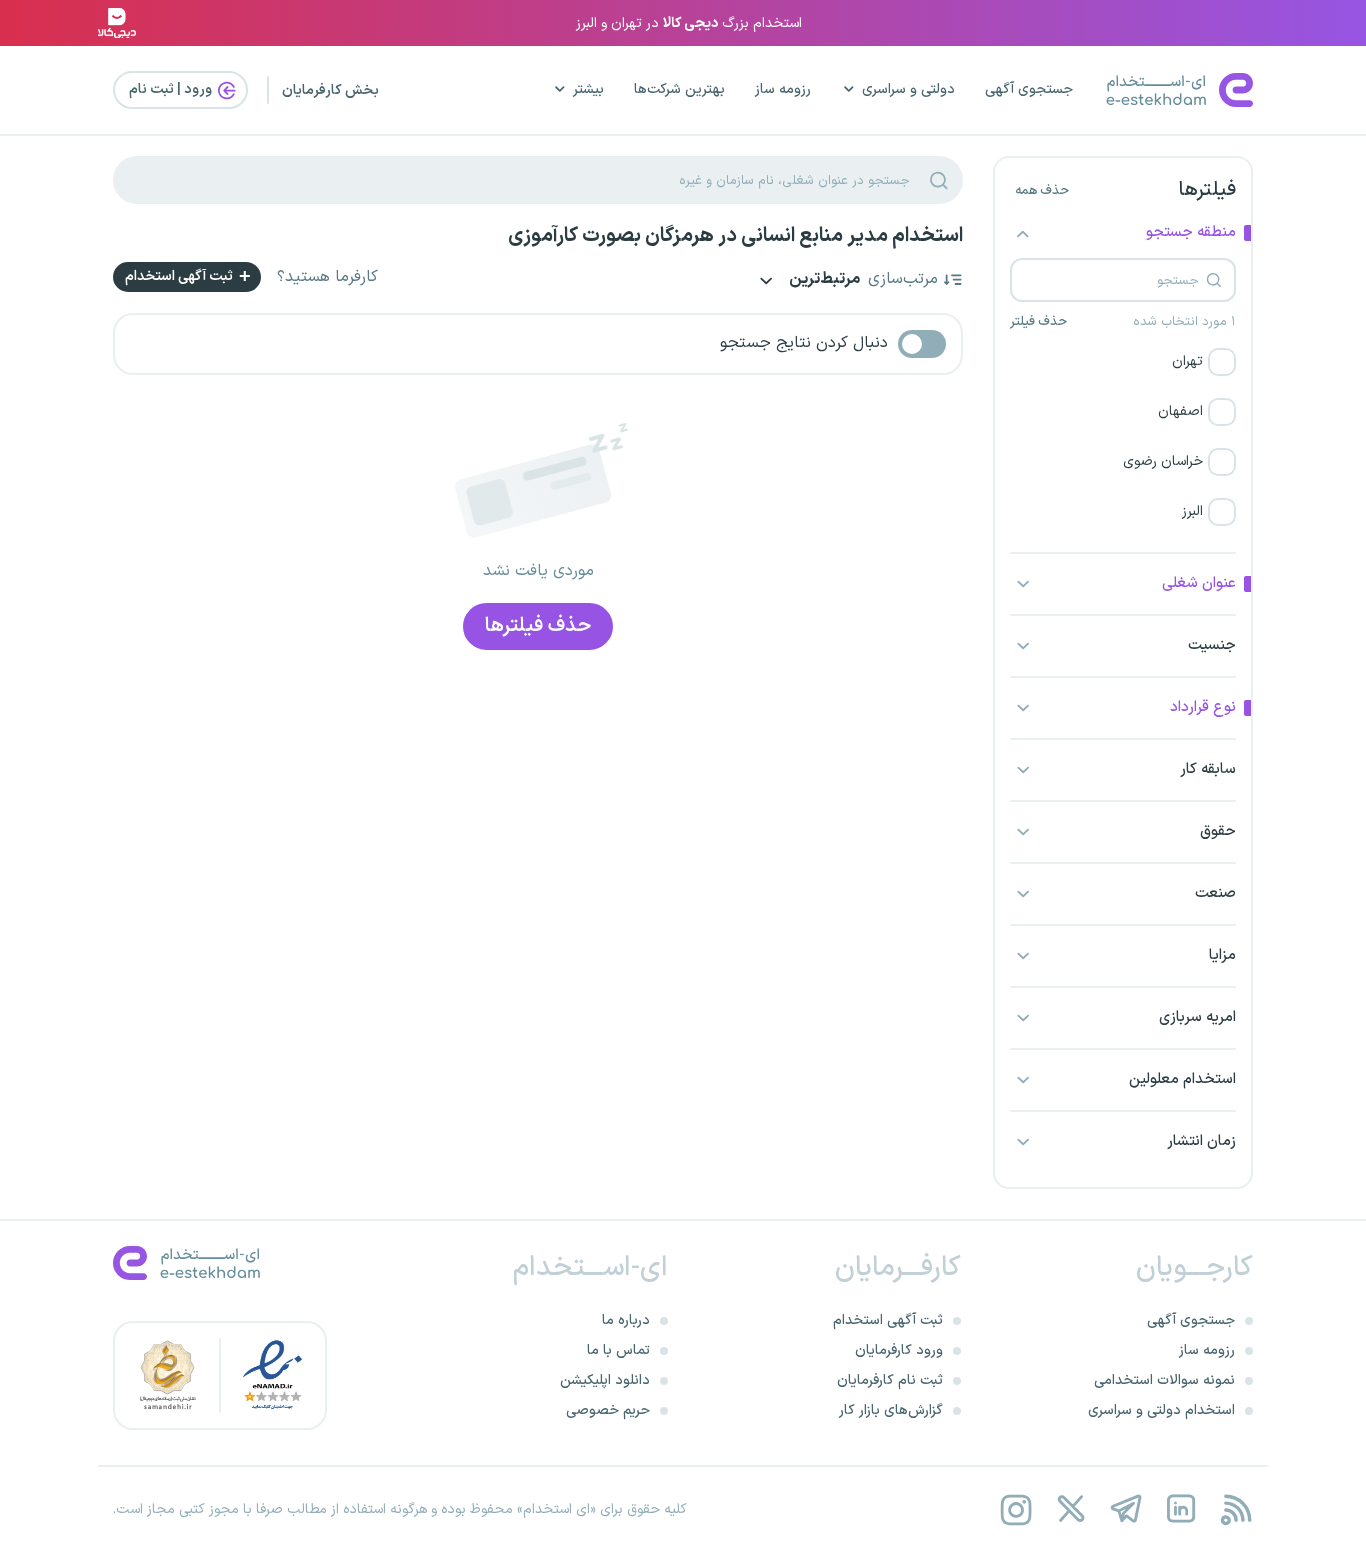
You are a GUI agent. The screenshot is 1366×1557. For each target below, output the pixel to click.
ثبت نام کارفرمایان (890, 1380)
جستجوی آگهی (1029, 89)
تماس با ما (618, 1350)
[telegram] (1125, 1509)
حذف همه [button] (1042, 191)
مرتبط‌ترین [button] (823, 280)
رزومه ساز (783, 89)
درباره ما (626, 1320)
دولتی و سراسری (908, 89)
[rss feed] (1235, 1509)
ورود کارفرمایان (899, 1350)
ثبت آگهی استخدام (180, 276)
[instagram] (1015, 1509)
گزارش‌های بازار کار (891, 1410)
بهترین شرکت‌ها (679, 89)
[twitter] (1070, 1509)
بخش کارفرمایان (330, 90)
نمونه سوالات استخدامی (1164, 1380)
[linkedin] (1180, 1509)
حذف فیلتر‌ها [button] (538, 626)
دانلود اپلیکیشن (605, 1380)
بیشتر (588, 89)
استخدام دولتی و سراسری (1161, 1410)
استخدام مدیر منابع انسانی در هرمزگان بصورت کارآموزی (735, 236)
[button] (1123, 362)
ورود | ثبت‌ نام (172, 89)
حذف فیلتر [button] (1038, 322)
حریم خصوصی (608, 1410)
